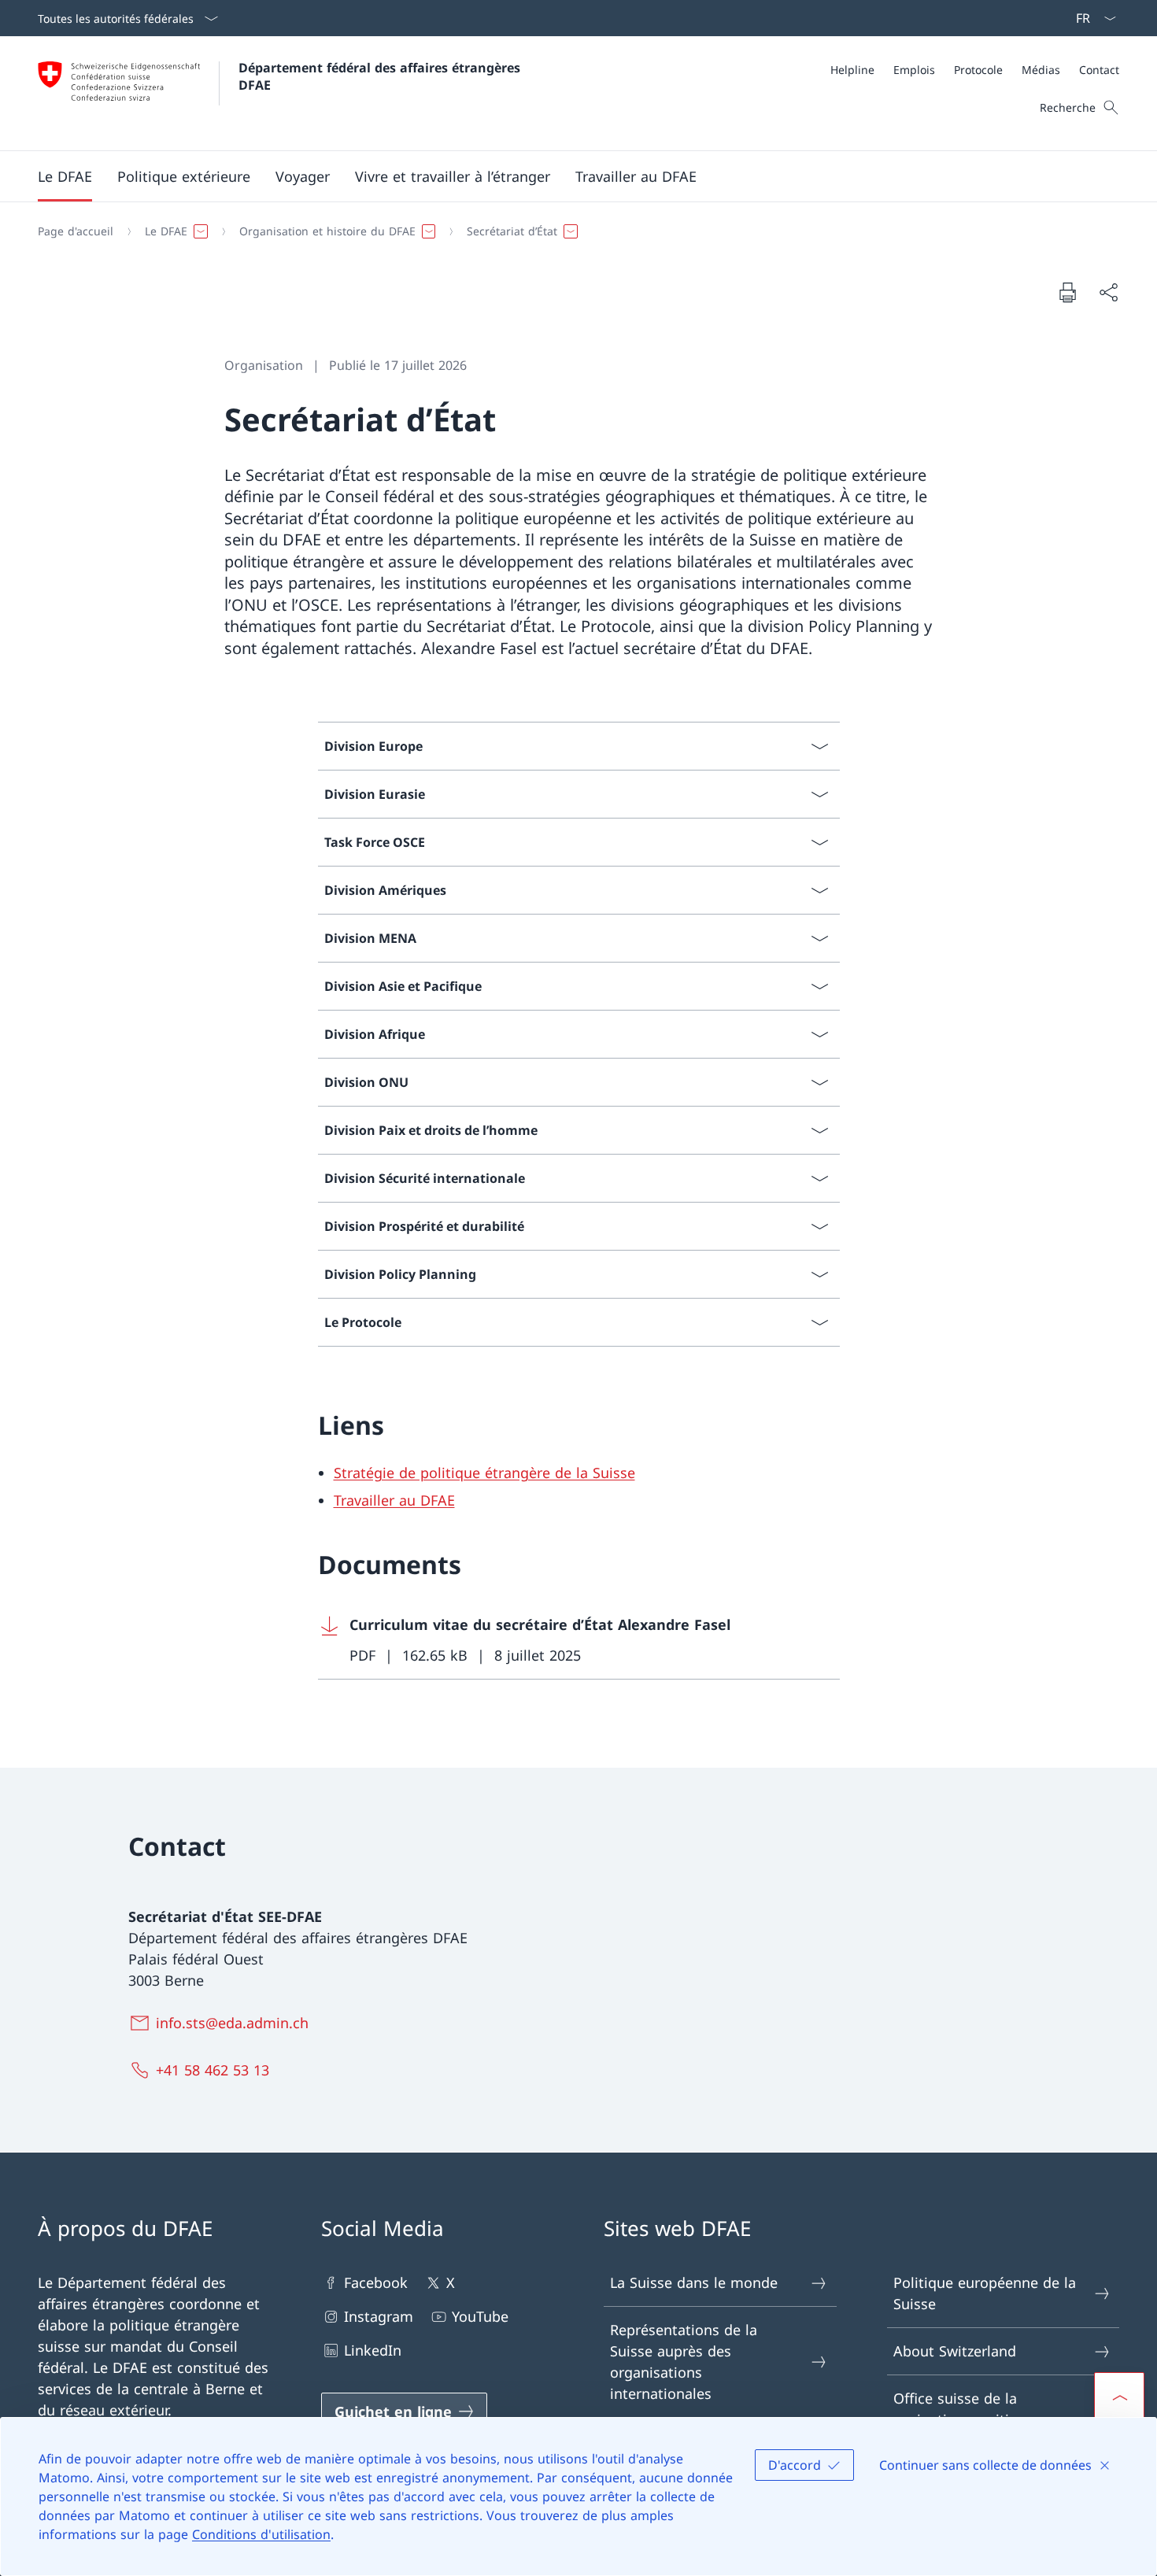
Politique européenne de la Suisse (985, 2293)
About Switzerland (955, 2351)
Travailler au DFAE (394, 1500)
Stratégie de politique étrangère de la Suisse (484, 1473)
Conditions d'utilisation (261, 2534)
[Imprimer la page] (1067, 292)
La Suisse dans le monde (694, 2282)
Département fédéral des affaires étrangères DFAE (381, 76)
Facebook (376, 2282)
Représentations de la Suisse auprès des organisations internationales (684, 2362)
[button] (65, 176)
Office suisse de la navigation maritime (962, 2409)
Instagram (379, 2316)
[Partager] (1108, 292)
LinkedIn (373, 2350)
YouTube (480, 2316)
